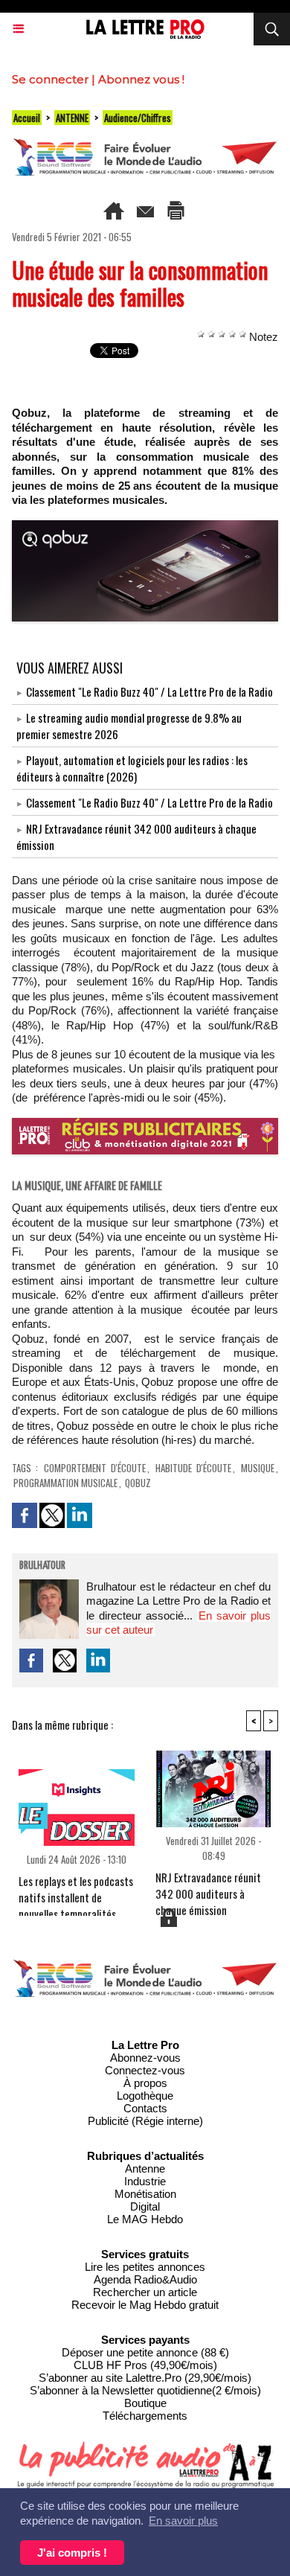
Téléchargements (145, 2416)
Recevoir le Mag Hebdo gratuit (145, 2305)
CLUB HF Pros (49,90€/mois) (145, 2365)
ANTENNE (72, 118)
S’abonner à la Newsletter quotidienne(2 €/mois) (145, 2390)
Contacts (145, 2108)
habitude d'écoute (193, 1468)
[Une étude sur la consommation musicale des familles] (145, 527)
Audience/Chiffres (138, 118)
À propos (145, 2083)
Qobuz (138, 1483)
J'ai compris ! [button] (72, 2553)
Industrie (145, 2181)
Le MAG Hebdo (145, 2219)
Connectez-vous (145, 2070)
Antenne (145, 2168)
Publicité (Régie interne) (145, 2121)
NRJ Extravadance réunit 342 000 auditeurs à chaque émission (208, 1888)
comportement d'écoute (95, 1468)
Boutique (145, 2403)
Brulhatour (42, 1566)
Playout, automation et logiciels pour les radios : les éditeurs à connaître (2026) (132, 768)
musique (258, 1468)
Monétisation (145, 2194)
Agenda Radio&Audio (145, 2279)
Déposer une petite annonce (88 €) (145, 2352)
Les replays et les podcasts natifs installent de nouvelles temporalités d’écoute (76, 1891)
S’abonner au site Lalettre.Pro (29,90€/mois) (145, 2378)
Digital (145, 2206)
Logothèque (145, 2096)
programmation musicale (65, 1483)
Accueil (27, 118)
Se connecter (50, 79)
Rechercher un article (145, 2292)
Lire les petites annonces (145, 2267)
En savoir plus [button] (183, 2521)
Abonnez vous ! (141, 79)
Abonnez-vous (145, 2058)
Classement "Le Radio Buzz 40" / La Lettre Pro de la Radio (149, 691)
